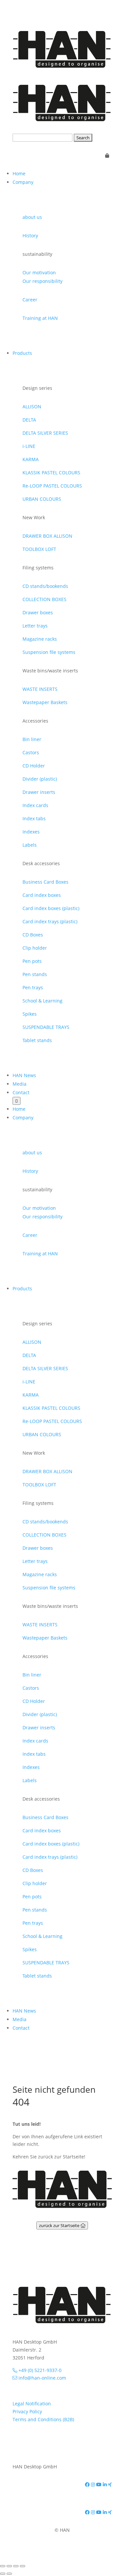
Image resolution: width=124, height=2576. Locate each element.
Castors (31, 752)
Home (19, 173)
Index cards (35, 805)
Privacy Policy (27, 2411)
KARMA (31, 459)
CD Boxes (33, 935)
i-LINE (29, 446)
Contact (21, 1092)
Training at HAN (40, 318)
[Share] (16, 2566)
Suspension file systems (49, 652)
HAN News (24, 1075)
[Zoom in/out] (3, 2566)
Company (23, 182)
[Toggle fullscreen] (9, 2566)
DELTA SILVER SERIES (45, 433)
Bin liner (32, 739)
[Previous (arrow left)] (3, 2574)
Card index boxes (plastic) (51, 908)
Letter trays (35, 626)
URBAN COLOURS (42, 499)
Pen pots (32, 961)
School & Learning (42, 1001)
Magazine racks (40, 639)
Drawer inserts (39, 792)
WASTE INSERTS (40, 689)
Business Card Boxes (45, 882)
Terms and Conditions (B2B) (43, 2419)
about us (32, 217)
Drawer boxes (38, 612)
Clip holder (35, 948)
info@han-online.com (42, 2378)
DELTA (29, 420)
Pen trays (33, 987)
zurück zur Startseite (60, 2225)
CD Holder (34, 766)
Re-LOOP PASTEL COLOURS (52, 486)
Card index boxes (42, 895)
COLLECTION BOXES (44, 599)
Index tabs (34, 818)
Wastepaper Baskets (45, 702)
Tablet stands (37, 1040)
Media (20, 1084)
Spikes (30, 1014)
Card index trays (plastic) (50, 921)
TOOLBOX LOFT (39, 549)
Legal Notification (32, 2404)
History (30, 236)
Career (30, 300)
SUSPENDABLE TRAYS (46, 1027)
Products (22, 353)
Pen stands (35, 974)
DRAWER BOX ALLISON (47, 536)
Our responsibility (42, 281)
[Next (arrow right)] (9, 2574)
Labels (30, 845)
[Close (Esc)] (22, 2566)
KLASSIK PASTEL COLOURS (51, 473)
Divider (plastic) (40, 779)
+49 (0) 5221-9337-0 (39, 2370)
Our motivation (39, 272)
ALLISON (32, 407)
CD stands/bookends (45, 586)
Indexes (31, 832)
